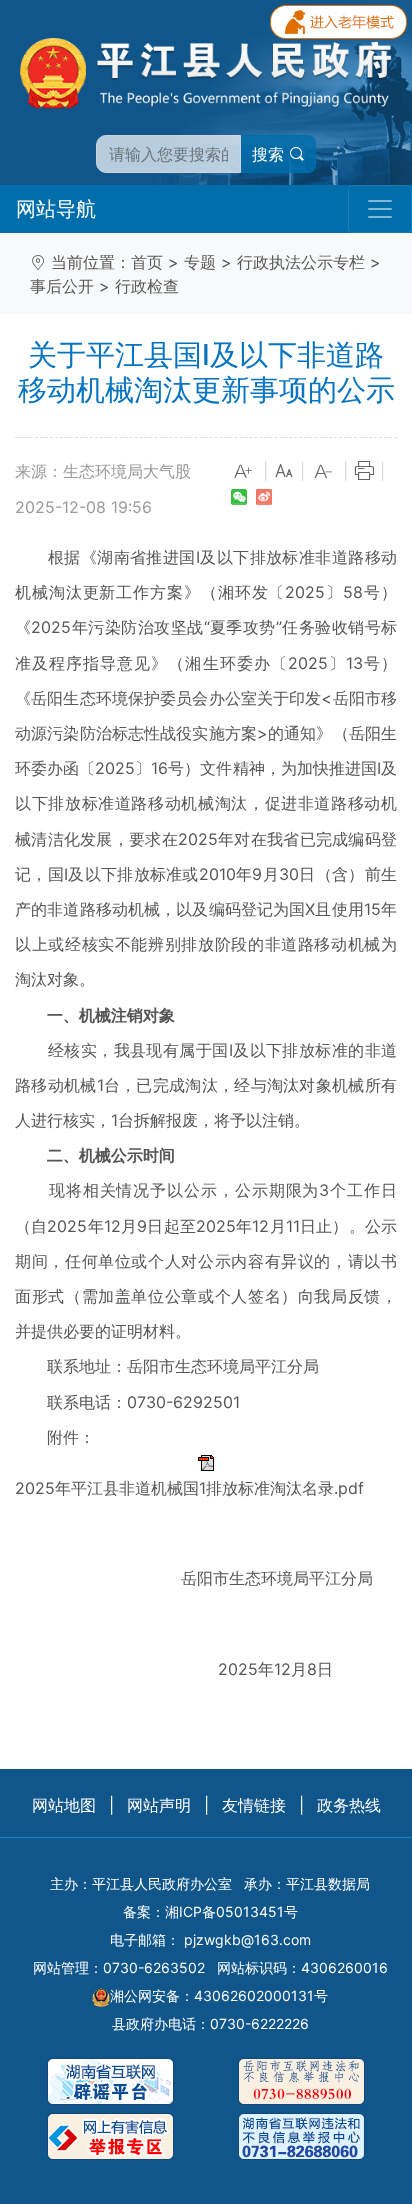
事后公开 (62, 286)
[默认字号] (284, 472)
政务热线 (349, 1805)
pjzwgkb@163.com (247, 1939)
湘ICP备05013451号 (231, 1911)
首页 (147, 262)
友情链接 (254, 1805)
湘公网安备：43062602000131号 (219, 1995)
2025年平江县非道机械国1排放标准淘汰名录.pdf (189, 1488)
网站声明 (159, 1805)
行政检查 (147, 286)
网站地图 (64, 1805)
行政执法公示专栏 (301, 262)
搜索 (270, 154)
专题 (200, 262)
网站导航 (56, 209)
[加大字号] (244, 472)
